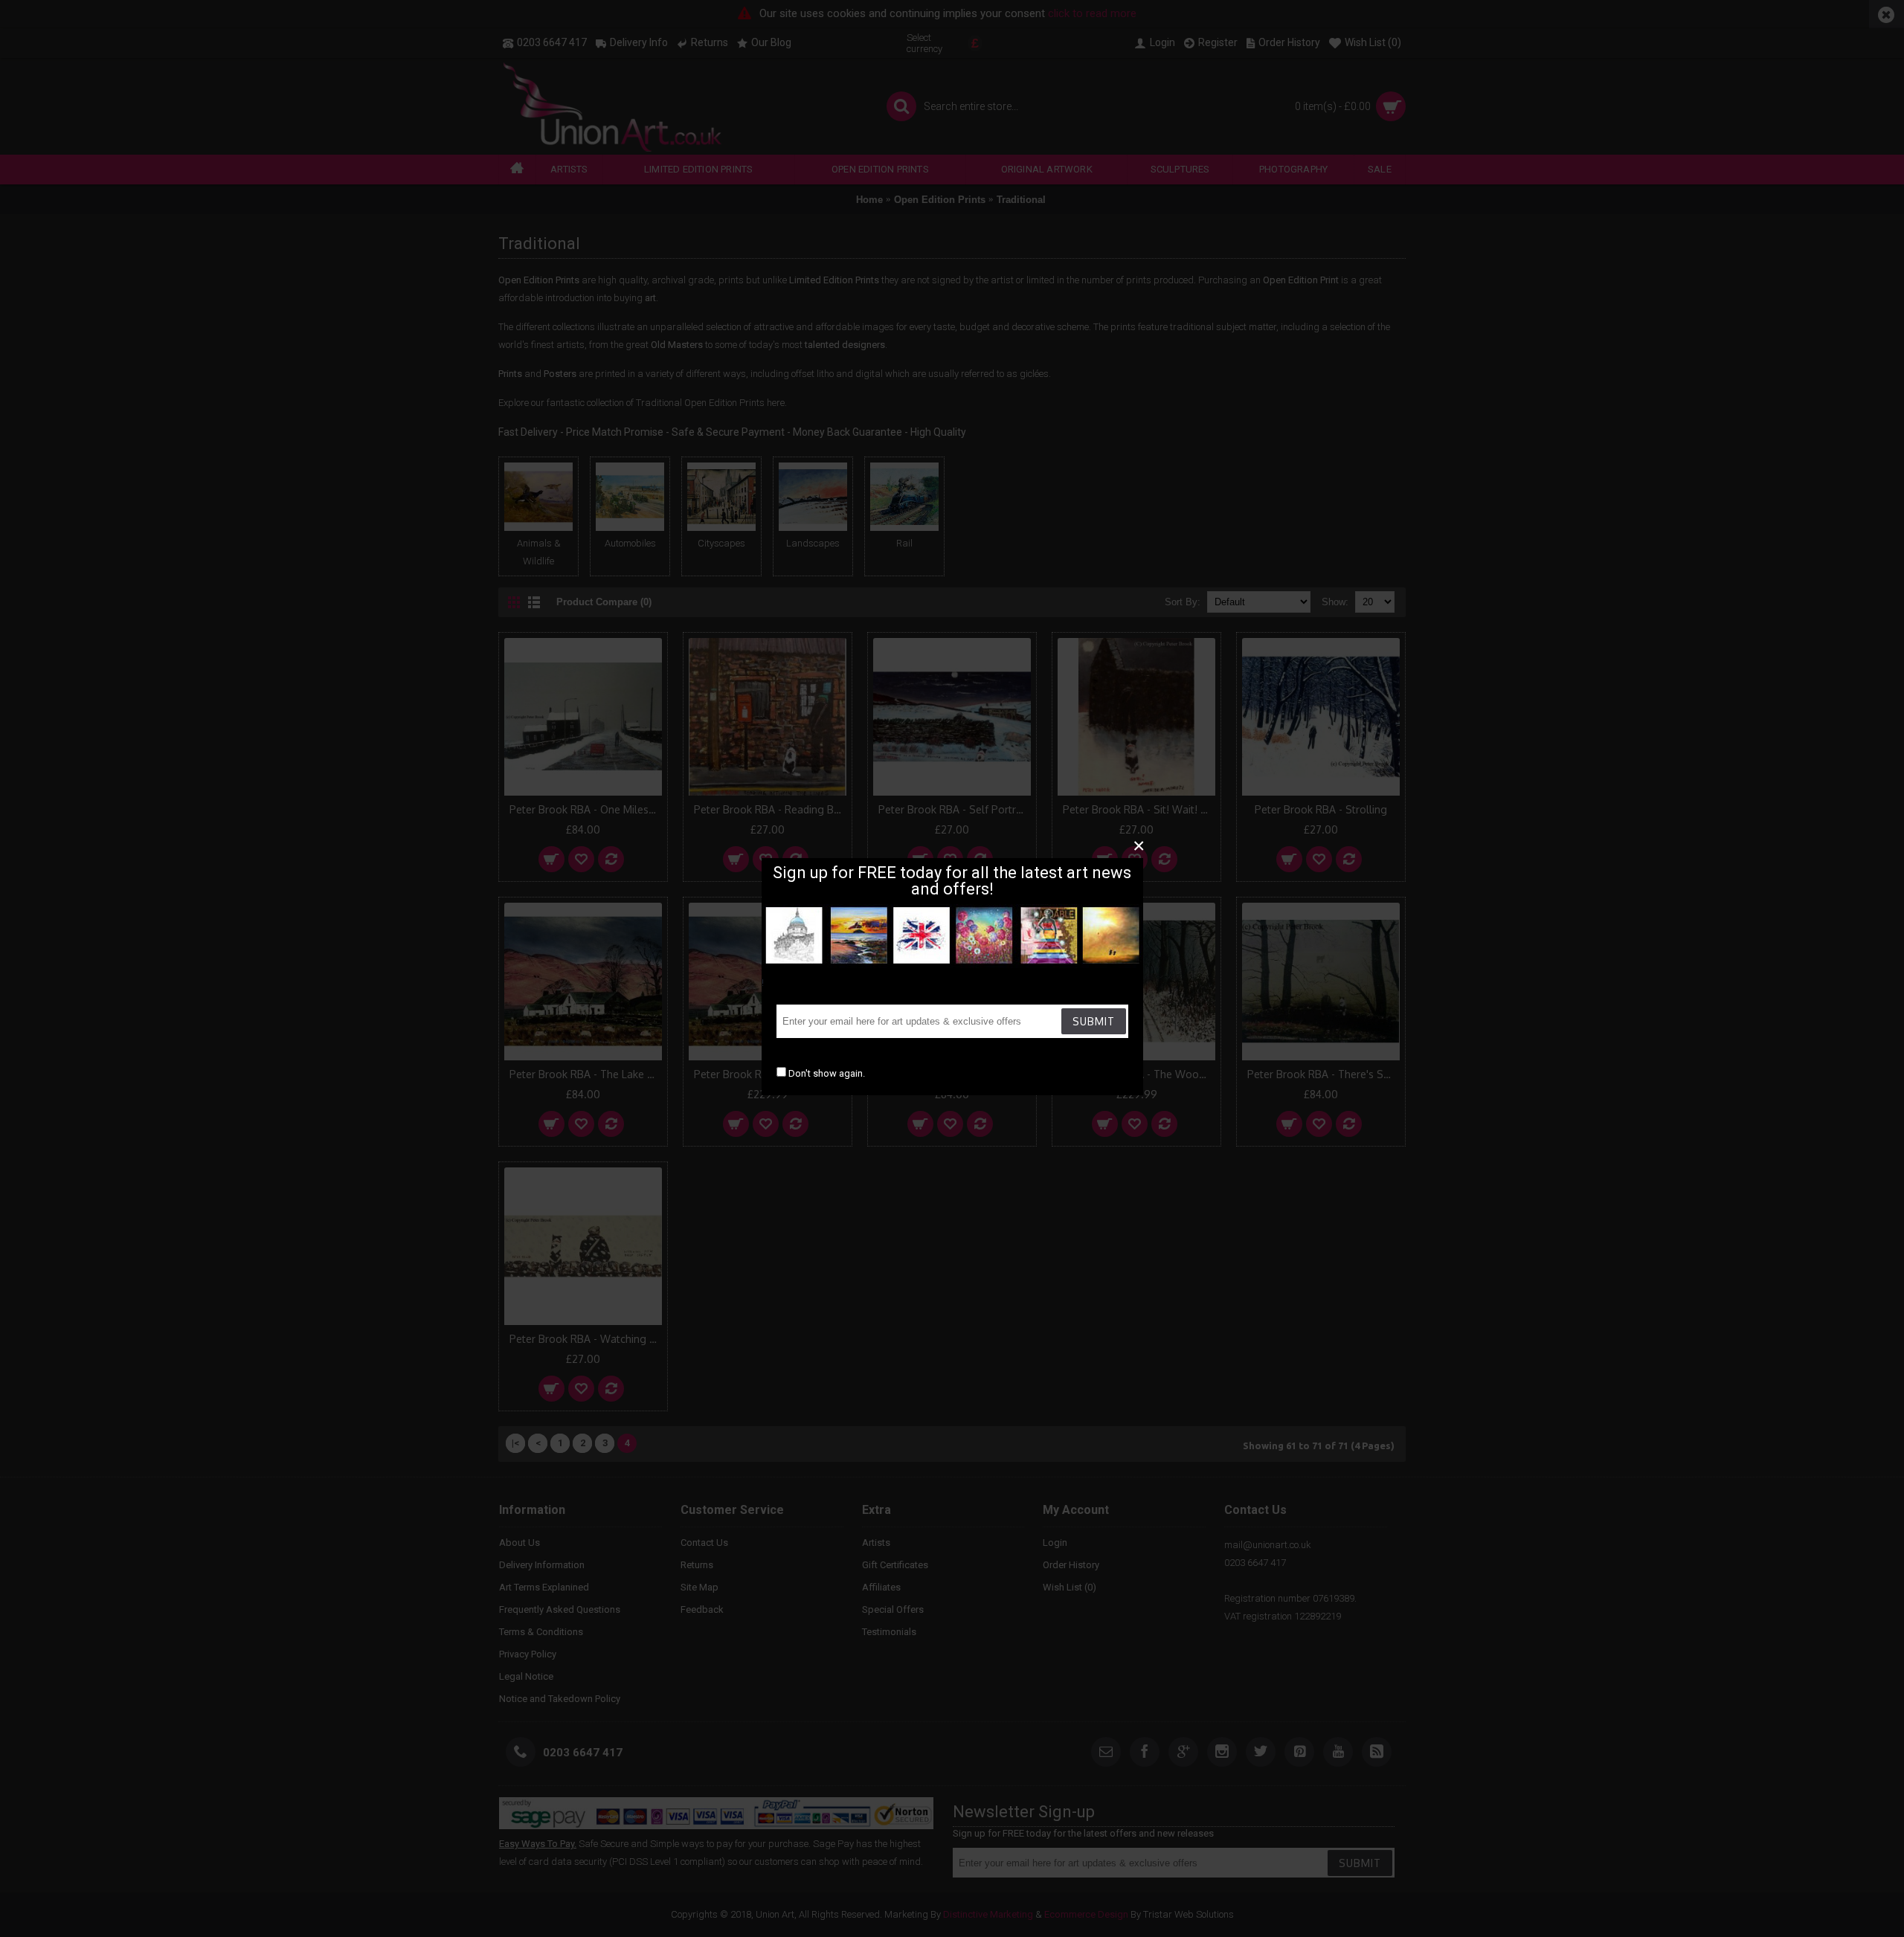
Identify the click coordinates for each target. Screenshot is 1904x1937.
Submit (1094, 1021)
